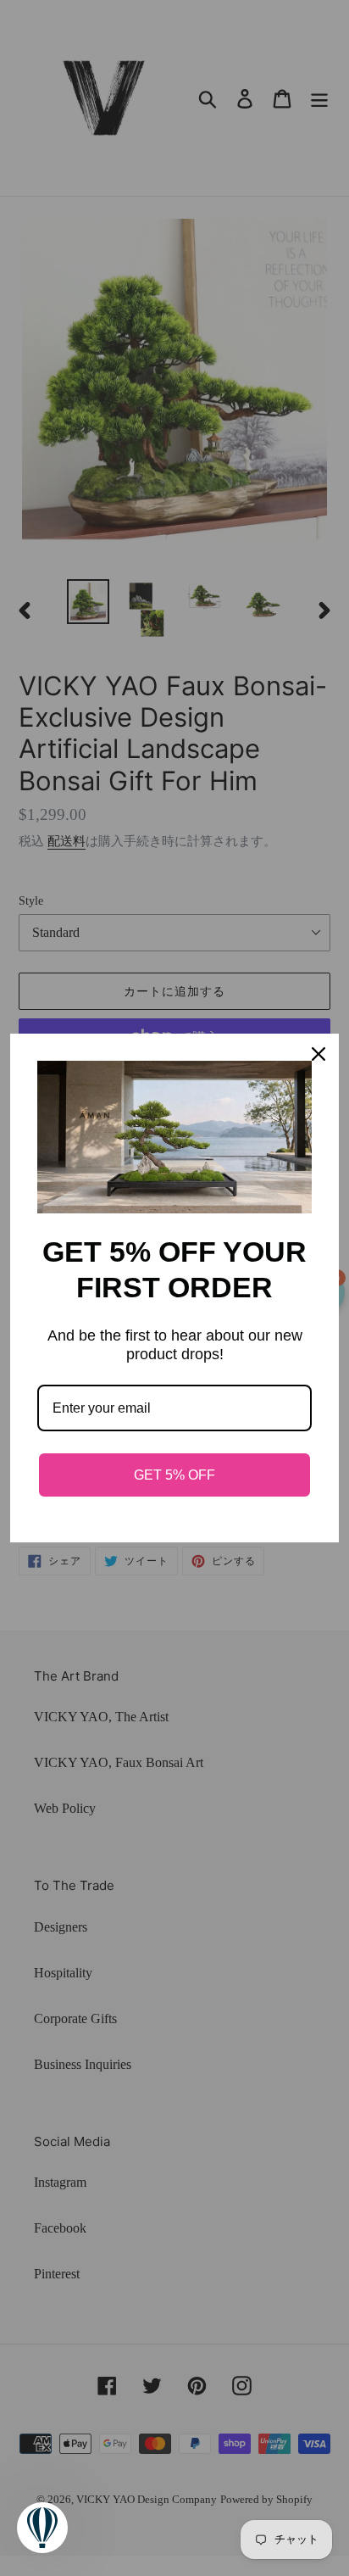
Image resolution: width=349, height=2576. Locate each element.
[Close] (319, 1054)
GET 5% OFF (174, 1475)
